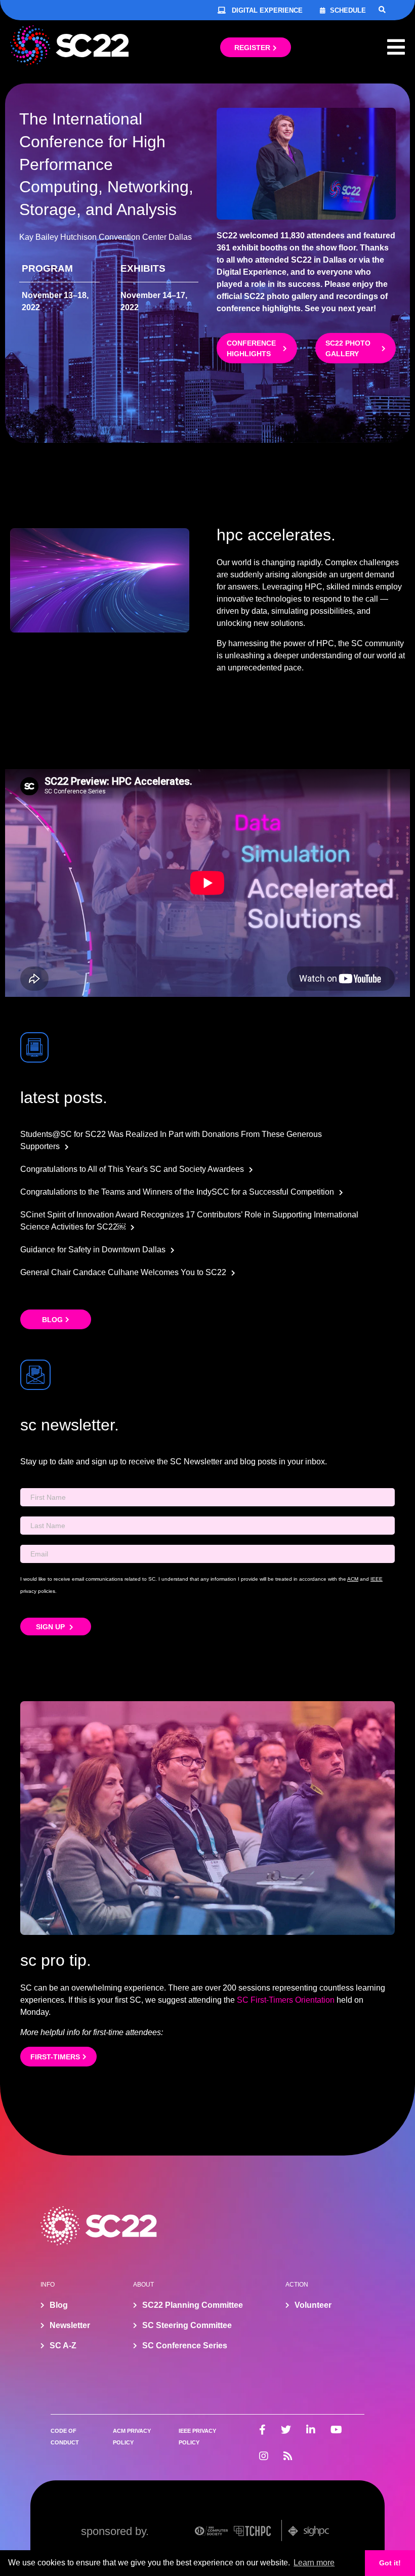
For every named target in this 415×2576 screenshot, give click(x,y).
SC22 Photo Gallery (348, 348)
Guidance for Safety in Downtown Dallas (93, 1250)
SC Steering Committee (187, 2325)
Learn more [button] (314, 2563)
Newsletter (70, 2325)
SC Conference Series (185, 2346)
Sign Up (51, 1627)
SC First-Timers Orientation (286, 2000)
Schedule (348, 10)
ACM (353, 1579)
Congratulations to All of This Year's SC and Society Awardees (132, 1169)
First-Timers (55, 2057)
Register (252, 48)
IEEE (377, 1579)
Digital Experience (267, 10)
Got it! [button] (390, 2563)
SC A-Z (63, 2346)
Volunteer (313, 2305)
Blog (52, 1320)
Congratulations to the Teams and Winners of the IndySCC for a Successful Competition (177, 1192)
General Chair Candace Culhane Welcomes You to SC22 (123, 1272)
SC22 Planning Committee (193, 2305)
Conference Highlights (251, 348)
